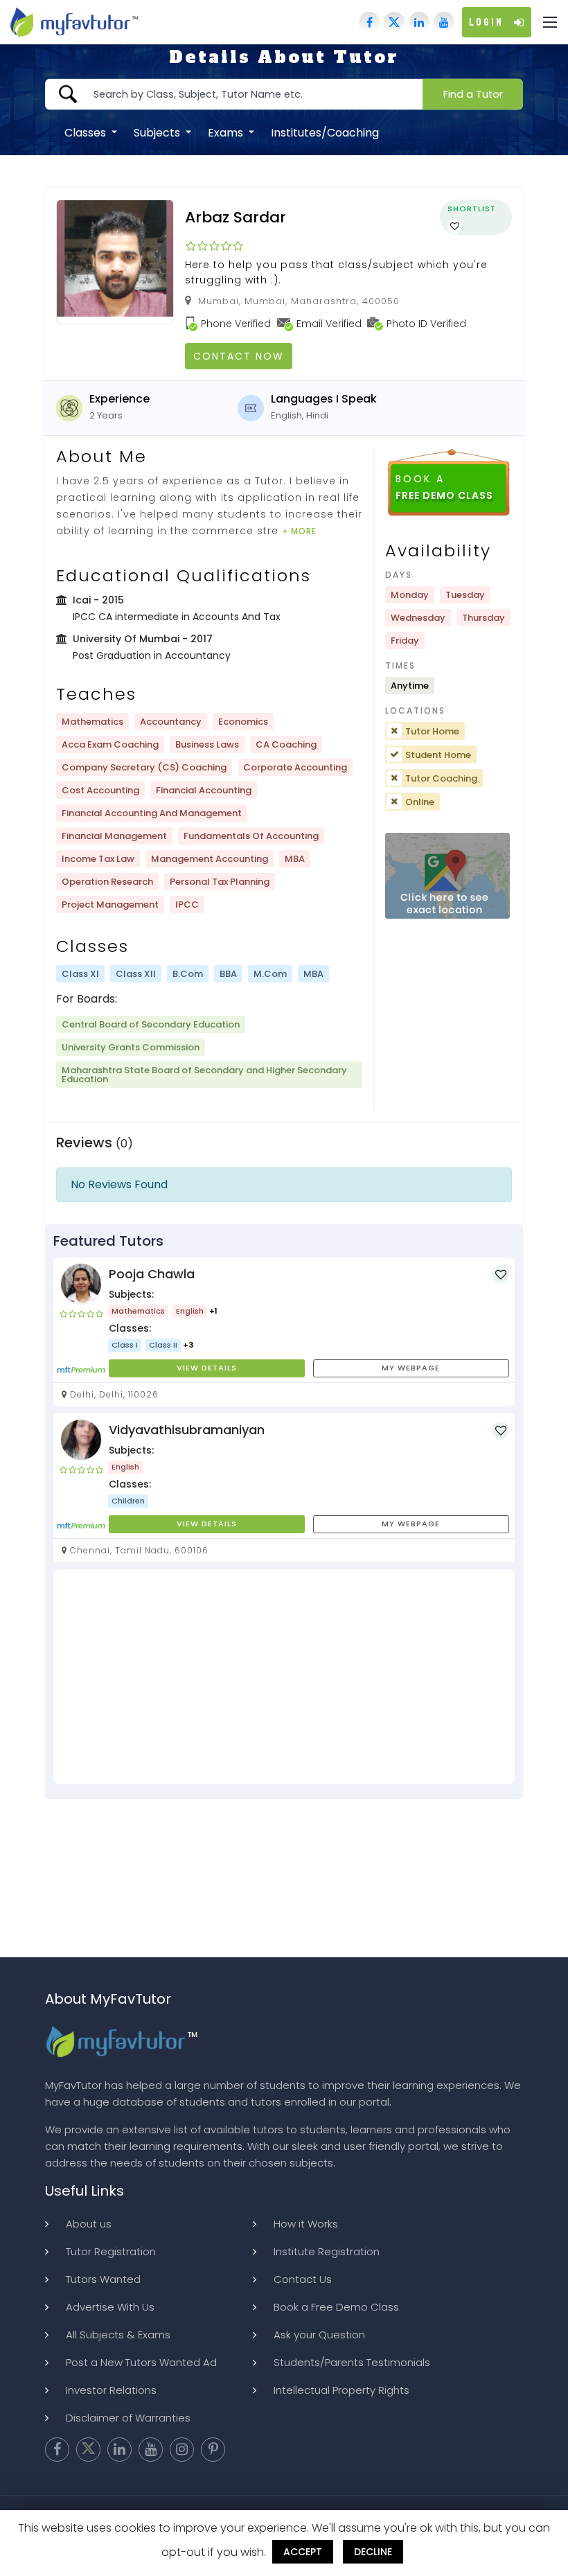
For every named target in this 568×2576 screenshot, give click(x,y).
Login (486, 22)
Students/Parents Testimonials (352, 2362)
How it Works (306, 2224)
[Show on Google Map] (447, 877)
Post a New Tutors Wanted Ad (141, 2362)
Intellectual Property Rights (341, 2390)
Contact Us (303, 2279)
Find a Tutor (473, 94)
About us (89, 2224)
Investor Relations (111, 2390)
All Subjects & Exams (118, 2335)
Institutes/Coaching (325, 132)
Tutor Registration (111, 2251)
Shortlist (472, 209)
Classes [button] (87, 132)
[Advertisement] (284, 1677)
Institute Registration (327, 2251)
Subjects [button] (158, 132)
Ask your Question (319, 2335)
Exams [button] (227, 132)
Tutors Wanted (103, 2279)
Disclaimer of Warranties (128, 2418)
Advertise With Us (110, 2307)
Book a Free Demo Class (336, 2307)
